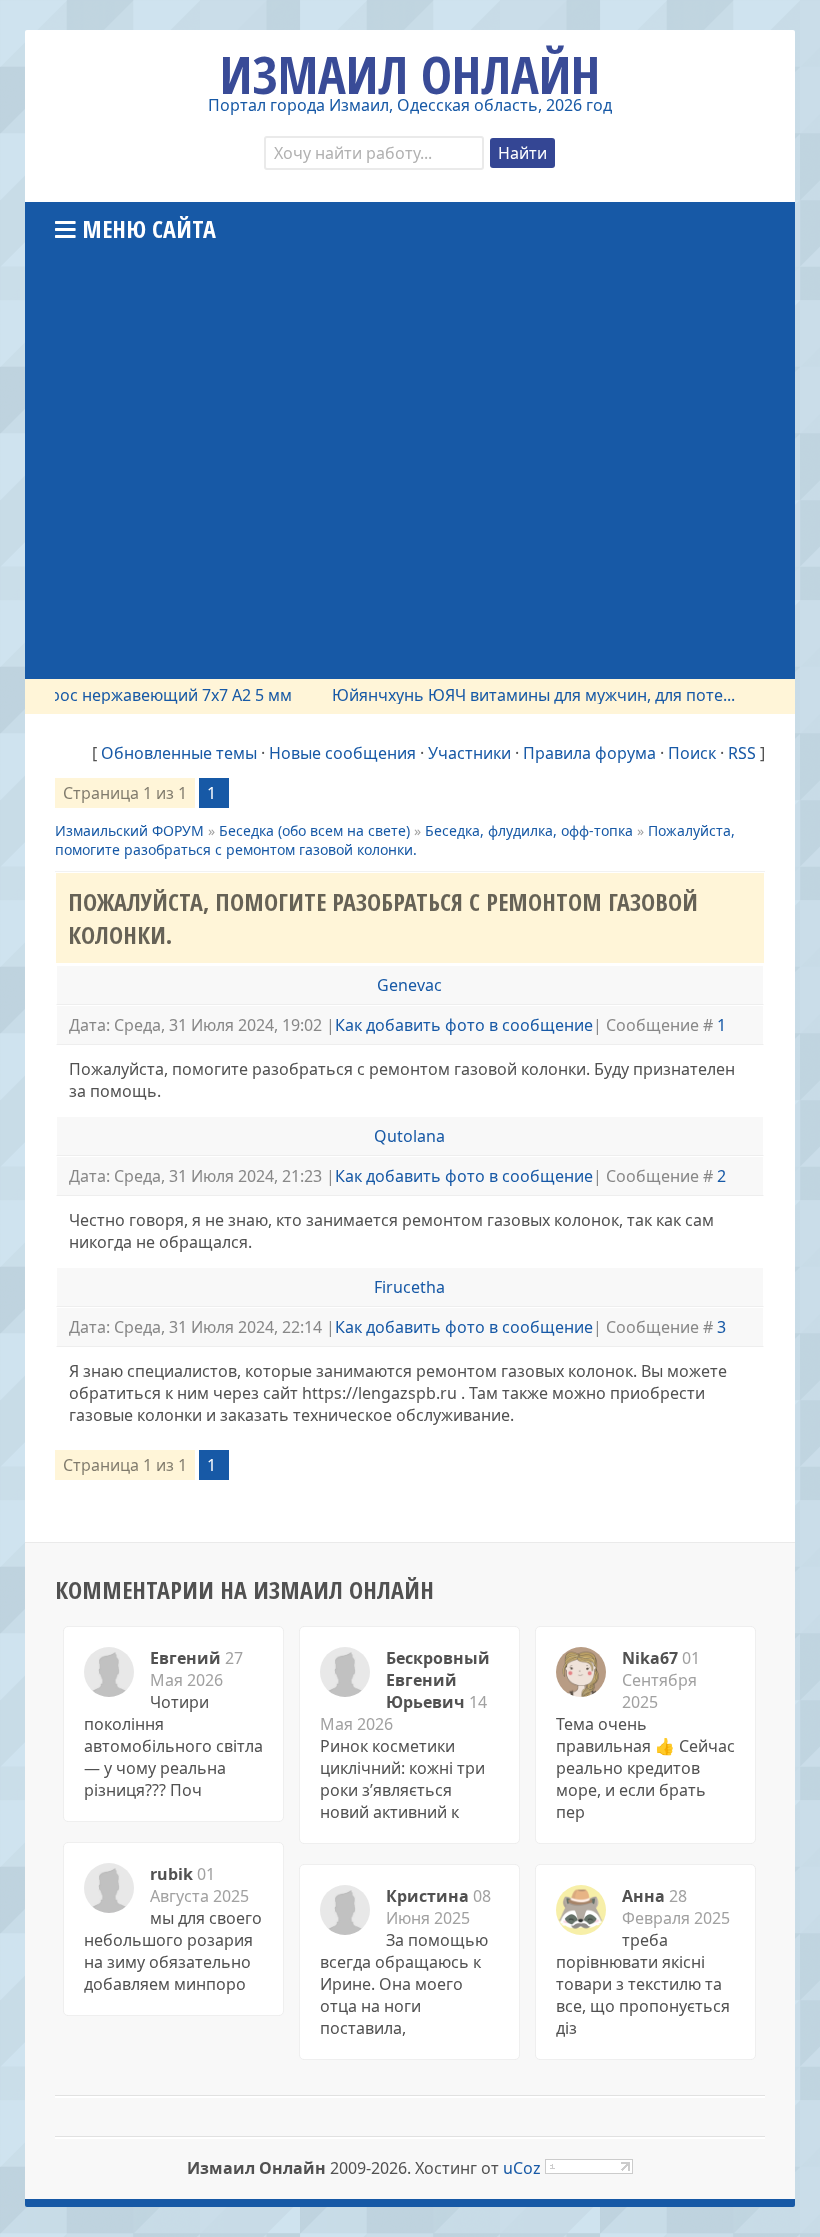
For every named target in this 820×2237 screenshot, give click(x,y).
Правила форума (589, 753)
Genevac (409, 985)
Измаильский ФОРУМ (129, 830)
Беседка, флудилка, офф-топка (529, 830)
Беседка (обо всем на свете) (314, 830)
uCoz (522, 2168)
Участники (469, 753)
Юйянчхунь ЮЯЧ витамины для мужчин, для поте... (514, 695)
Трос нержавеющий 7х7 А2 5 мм (148, 695)
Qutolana (409, 1136)
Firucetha (409, 1287)
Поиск (692, 753)
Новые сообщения (342, 753)
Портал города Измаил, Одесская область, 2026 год (410, 105)
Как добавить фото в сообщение (464, 1025)
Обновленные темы (179, 753)
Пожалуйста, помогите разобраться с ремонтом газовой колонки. (395, 840)
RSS (742, 753)
